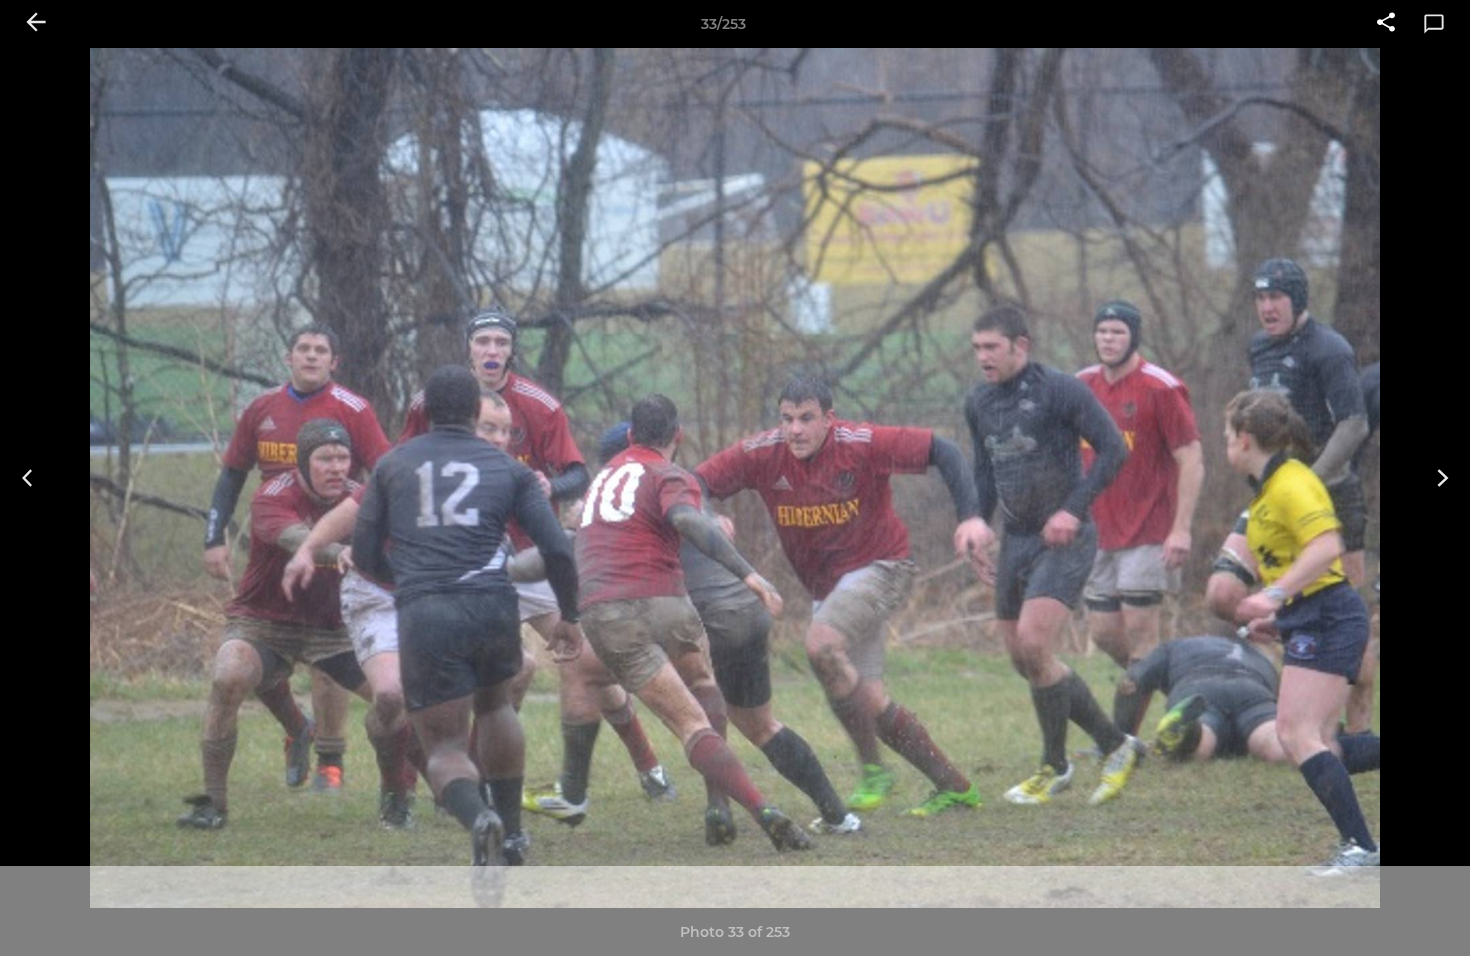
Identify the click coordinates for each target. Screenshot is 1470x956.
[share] (1386, 24)
